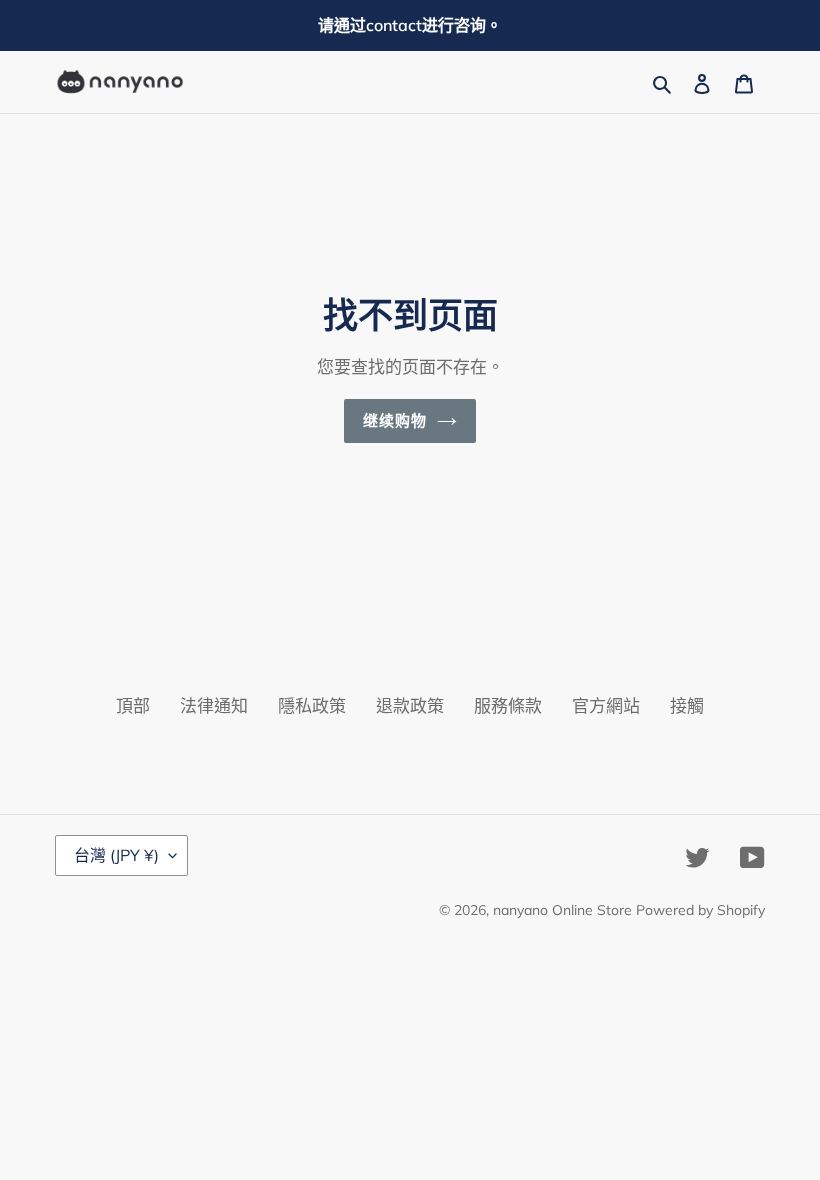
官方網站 (606, 705)
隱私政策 (312, 705)
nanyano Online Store (562, 910)
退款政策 (410, 705)
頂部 (133, 705)
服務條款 (508, 705)
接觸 (687, 705)
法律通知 (214, 705)
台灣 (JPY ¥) (116, 855)
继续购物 (395, 420)
